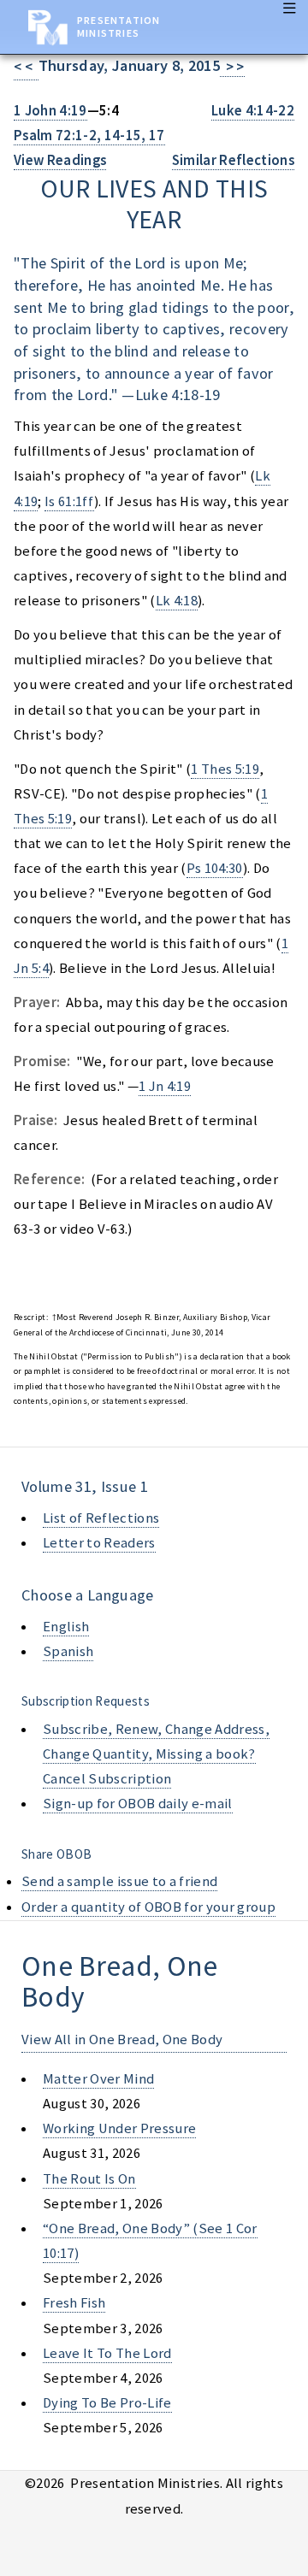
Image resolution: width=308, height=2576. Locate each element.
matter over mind (98, 2079)
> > (232, 67)
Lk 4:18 (177, 601)
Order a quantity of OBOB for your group (148, 1907)
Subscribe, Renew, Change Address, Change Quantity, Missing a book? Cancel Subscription (156, 1754)
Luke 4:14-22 (253, 111)
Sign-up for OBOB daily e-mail (138, 1804)
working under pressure (119, 2128)
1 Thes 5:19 (225, 769)
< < (26, 67)
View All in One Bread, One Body (122, 2040)
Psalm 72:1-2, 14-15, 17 (89, 136)
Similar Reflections (233, 160)
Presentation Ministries (118, 27)
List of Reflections (101, 1518)
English (66, 1627)
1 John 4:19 (50, 111)
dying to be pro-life (107, 2403)
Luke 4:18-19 (178, 395)
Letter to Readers (99, 1543)
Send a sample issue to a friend (119, 1881)
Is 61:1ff (69, 501)
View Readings (60, 160)
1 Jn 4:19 (165, 1086)
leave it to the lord (107, 2353)
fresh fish (74, 2303)
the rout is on (89, 2179)
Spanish (68, 1651)
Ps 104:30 (215, 868)
